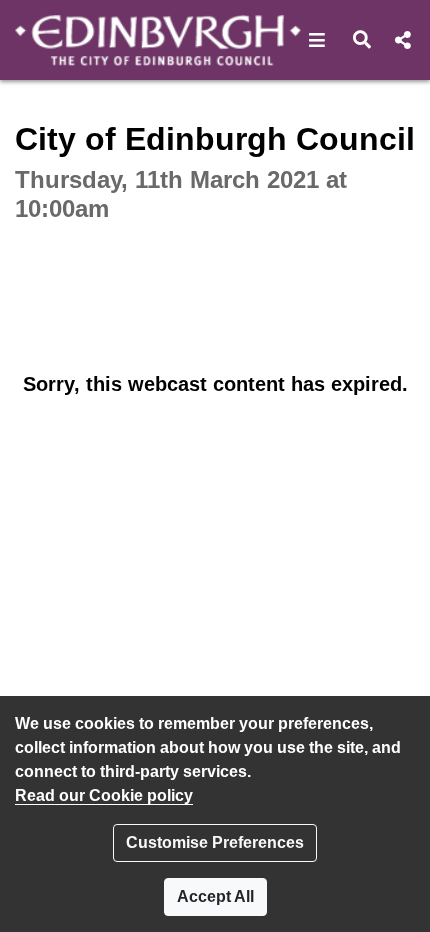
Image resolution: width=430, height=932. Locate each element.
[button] (317, 40)
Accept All (215, 896)
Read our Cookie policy (104, 795)
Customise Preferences (215, 842)
